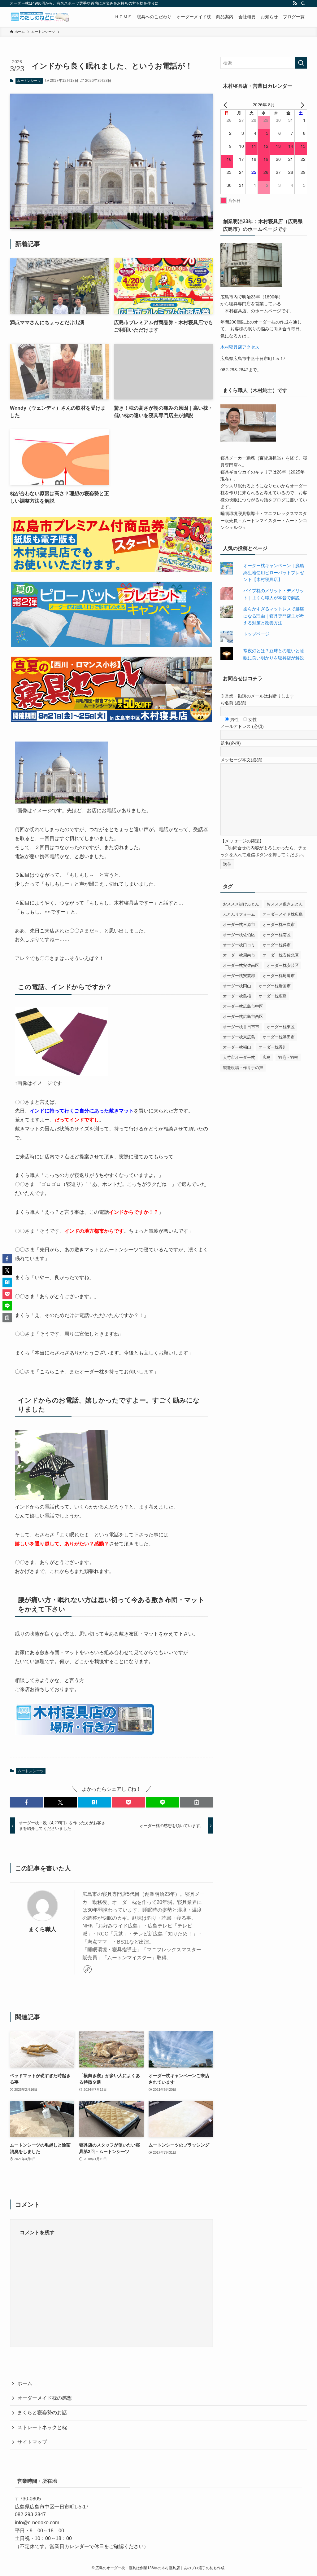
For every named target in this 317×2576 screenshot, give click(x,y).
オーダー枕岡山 (237, 986)
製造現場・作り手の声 (243, 1068)
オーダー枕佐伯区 (239, 935)
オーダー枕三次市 (279, 925)
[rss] (295, 3)
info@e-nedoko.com (37, 2523)
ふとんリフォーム (239, 914)
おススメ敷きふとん (285, 904)
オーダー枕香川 (273, 1047)
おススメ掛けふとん (241, 904)
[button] (26, 1802)
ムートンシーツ (29, 81)
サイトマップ (32, 2442)
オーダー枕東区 (281, 1027)
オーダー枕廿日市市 (241, 1027)
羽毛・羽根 (288, 1057)
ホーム (25, 2383)
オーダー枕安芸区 (283, 965)
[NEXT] (301, 104)
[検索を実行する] (301, 63)
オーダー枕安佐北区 (281, 955)
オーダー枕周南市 (239, 955)
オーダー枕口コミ (239, 945)
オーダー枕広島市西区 (243, 1017)
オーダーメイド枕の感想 (45, 2398)
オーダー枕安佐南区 (241, 965)
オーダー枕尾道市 (279, 976)
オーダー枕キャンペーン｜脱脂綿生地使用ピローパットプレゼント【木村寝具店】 (274, 572)
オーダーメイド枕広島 (283, 914)
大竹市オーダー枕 (239, 1057)
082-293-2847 (30, 2514)
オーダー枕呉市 (277, 945)
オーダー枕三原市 (239, 925)
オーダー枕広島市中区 (243, 1006)
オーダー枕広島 (273, 996)
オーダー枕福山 (237, 1047)
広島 (267, 1057)
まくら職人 (42, 1929)
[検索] (303, 3)
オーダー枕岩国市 (275, 986)
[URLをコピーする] (197, 1802)
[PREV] (226, 104)
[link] (88, 1969)
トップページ (256, 634)
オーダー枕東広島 (239, 1037)
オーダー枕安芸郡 (239, 976)
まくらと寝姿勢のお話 (42, 2413)
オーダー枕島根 (237, 996)
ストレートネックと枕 (42, 2427)
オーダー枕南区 (277, 935)
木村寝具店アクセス (240, 347)
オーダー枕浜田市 (279, 1037)
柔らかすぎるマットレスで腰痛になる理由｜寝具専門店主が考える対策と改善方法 (274, 616)
